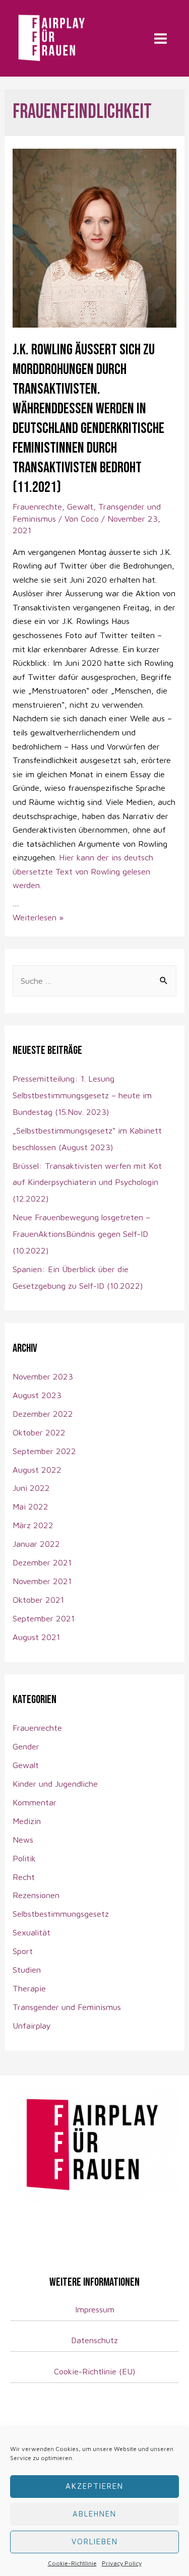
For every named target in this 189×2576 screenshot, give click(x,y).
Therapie (29, 1988)
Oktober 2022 (39, 1432)
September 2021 (44, 1618)
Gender (26, 1746)
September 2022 (44, 1451)
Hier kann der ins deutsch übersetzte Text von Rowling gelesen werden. (83, 871)
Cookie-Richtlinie (72, 2563)
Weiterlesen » (38, 917)
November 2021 (42, 1581)
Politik (24, 1858)
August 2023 (37, 1395)
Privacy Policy (122, 2563)
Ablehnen (94, 2514)
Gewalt (80, 506)
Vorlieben (95, 2541)
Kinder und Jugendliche (55, 1783)
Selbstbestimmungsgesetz (61, 1913)
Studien (27, 1969)
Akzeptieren (94, 2486)
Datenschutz (94, 2340)
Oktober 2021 (38, 1599)
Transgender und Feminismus (67, 2007)
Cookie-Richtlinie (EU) (95, 2371)
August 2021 (36, 1637)
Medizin (27, 1821)
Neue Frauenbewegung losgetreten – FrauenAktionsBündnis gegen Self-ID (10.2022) (81, 1234)
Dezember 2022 (43, 1413)
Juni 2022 (31, 1488)
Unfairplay (32, 2025)
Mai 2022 (30, 1506)
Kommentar (35, 1802)
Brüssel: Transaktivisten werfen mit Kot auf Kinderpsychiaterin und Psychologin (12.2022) (87, 1182)
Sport (23, 1951)
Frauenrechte (37, 506)
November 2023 (43, 1376)
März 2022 (33, 1525)
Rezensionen (36, 1895)
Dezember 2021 (42, 1562)
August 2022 (37, 1469)
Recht (24, 1877)
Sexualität (31, 1932)
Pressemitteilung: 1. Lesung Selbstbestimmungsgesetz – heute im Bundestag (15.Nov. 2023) (82, 1095)
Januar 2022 (36, 1544)
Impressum (95, 2309)
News (23, 1839)
